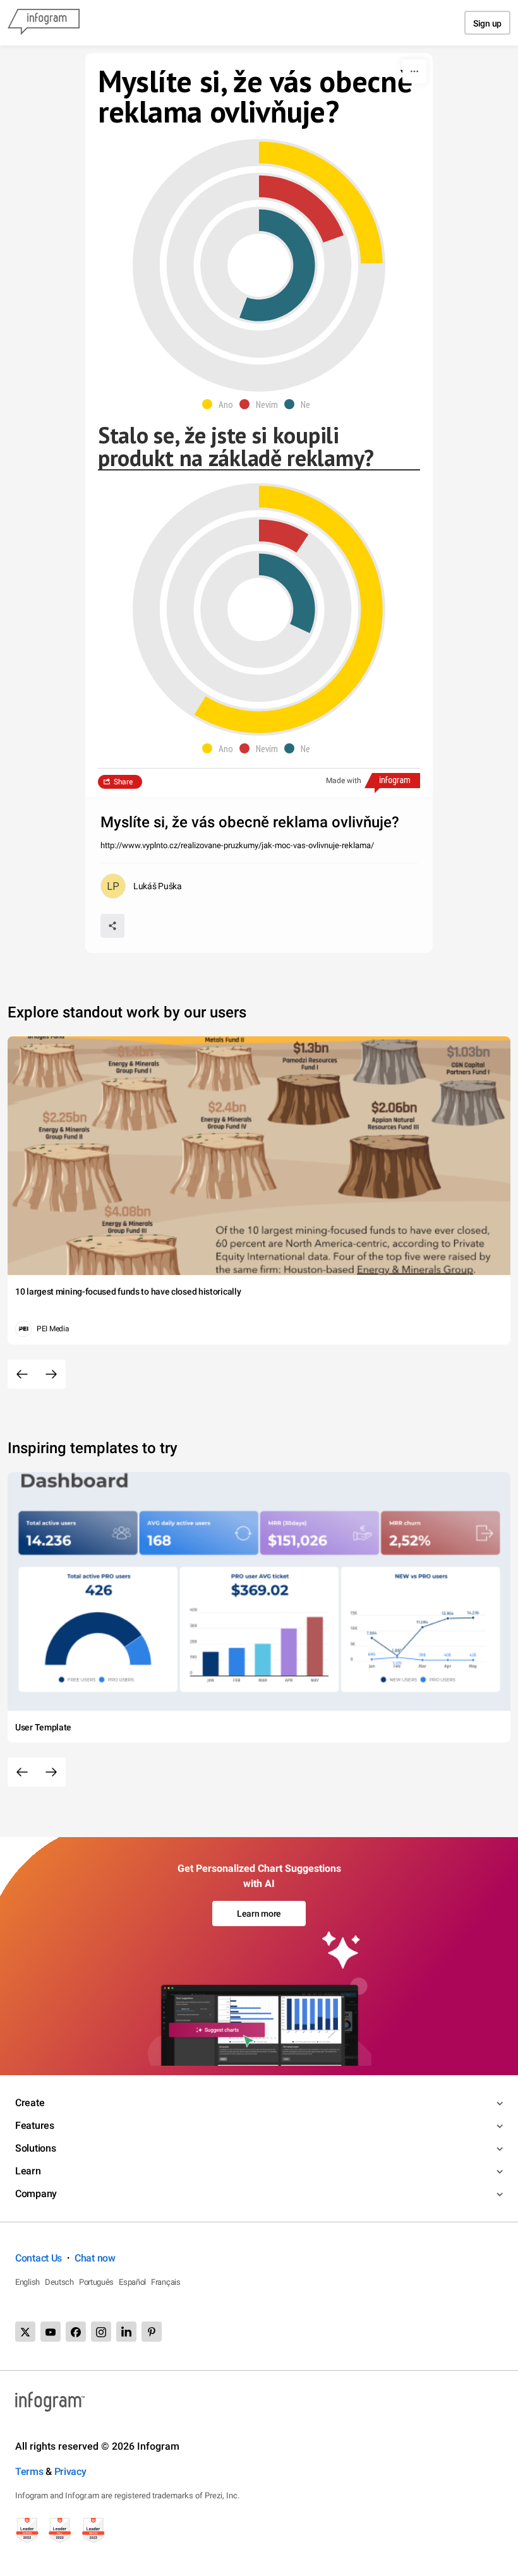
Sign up (487, 23)
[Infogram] (44, 23)
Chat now (95, 2258)
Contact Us (39, 2258)
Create (30, 2103)
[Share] (112, 926)
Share (123, 782)
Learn (28, 2171)
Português (96, 2282)
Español (132, 2282)
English (27, 2282)
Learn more (259, 1914)
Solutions (35, 2148)
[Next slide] (51, 1374)
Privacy (70, 2471)
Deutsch (59, 2282)
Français (166, 2282)
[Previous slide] (22, 1374)
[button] (221, 404)
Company (36, 2194)
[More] (414, 71)
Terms (29, 2471)
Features (35, 2125)
